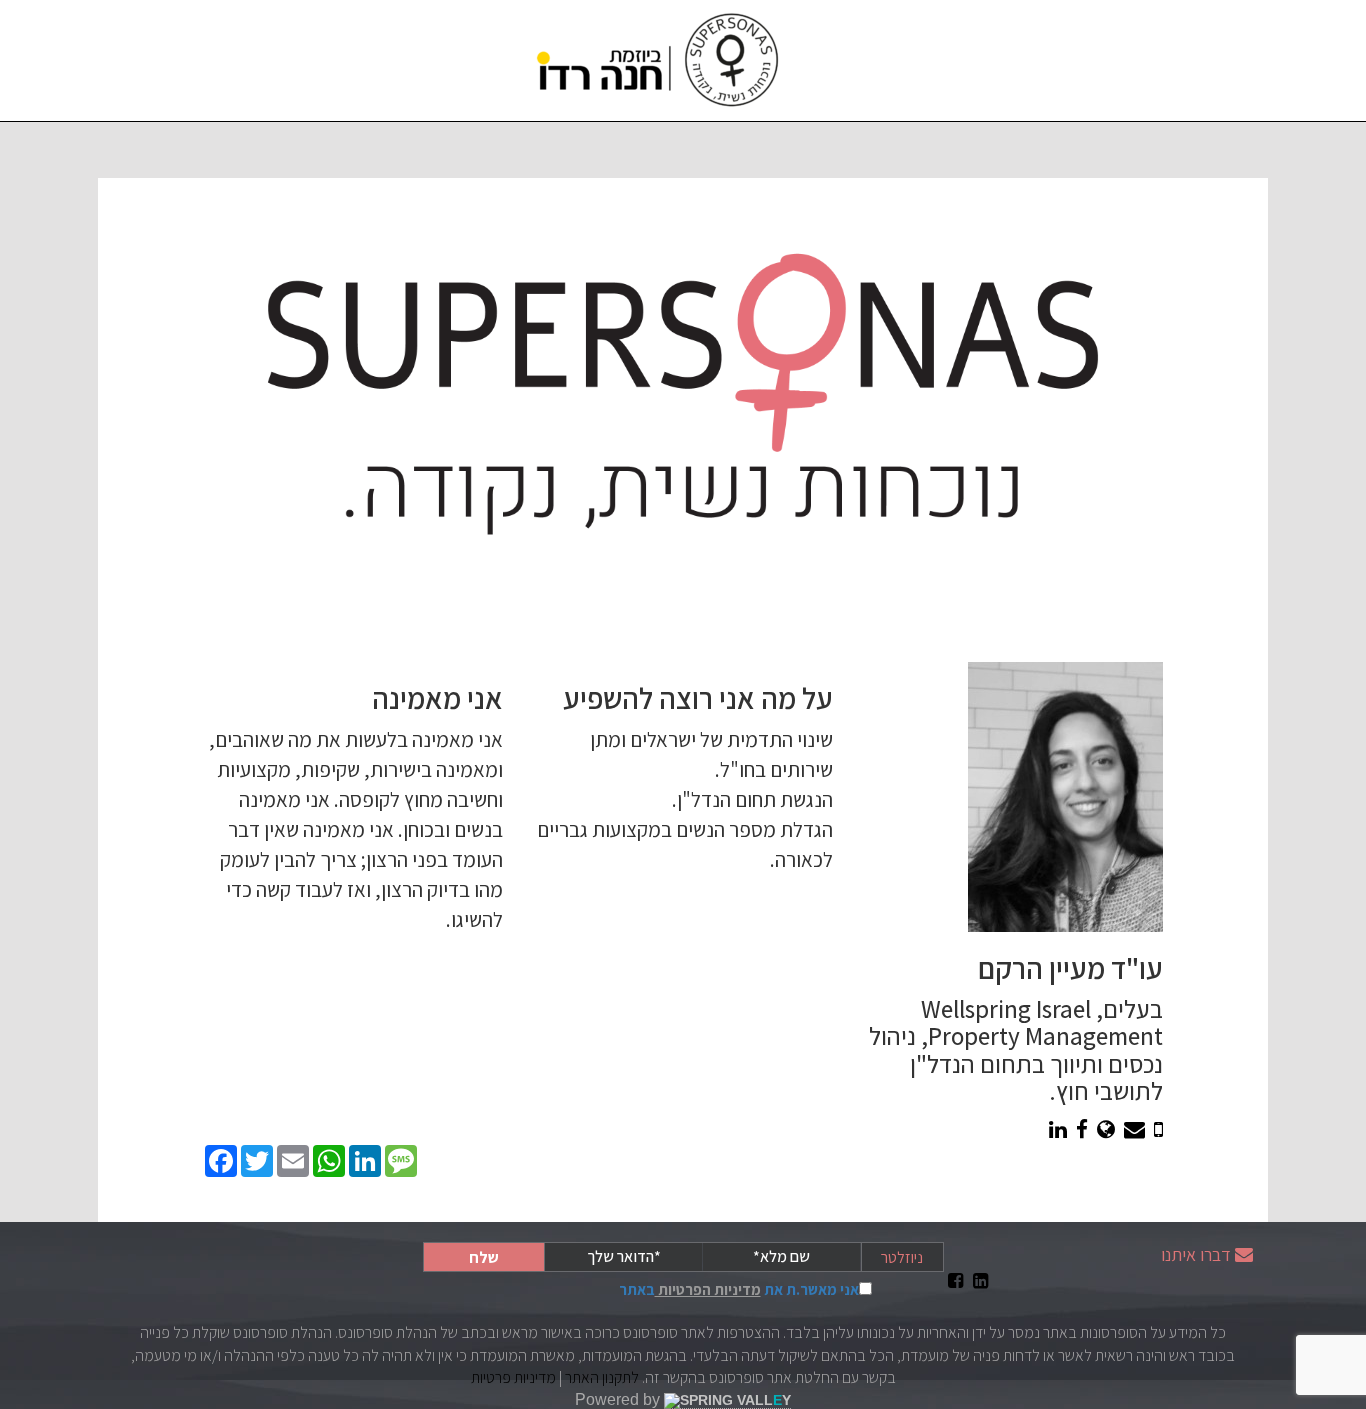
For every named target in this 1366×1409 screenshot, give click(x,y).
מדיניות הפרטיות (708, 1289)
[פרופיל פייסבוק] (1082, 1129)
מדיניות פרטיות (513, 1377)
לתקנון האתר (602, 1377)
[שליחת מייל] (1134, 1129)
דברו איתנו (1196, 1254)
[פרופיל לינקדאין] (1058, 1129)
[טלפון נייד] (1158, 1129)
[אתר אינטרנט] (1106, 1129)
